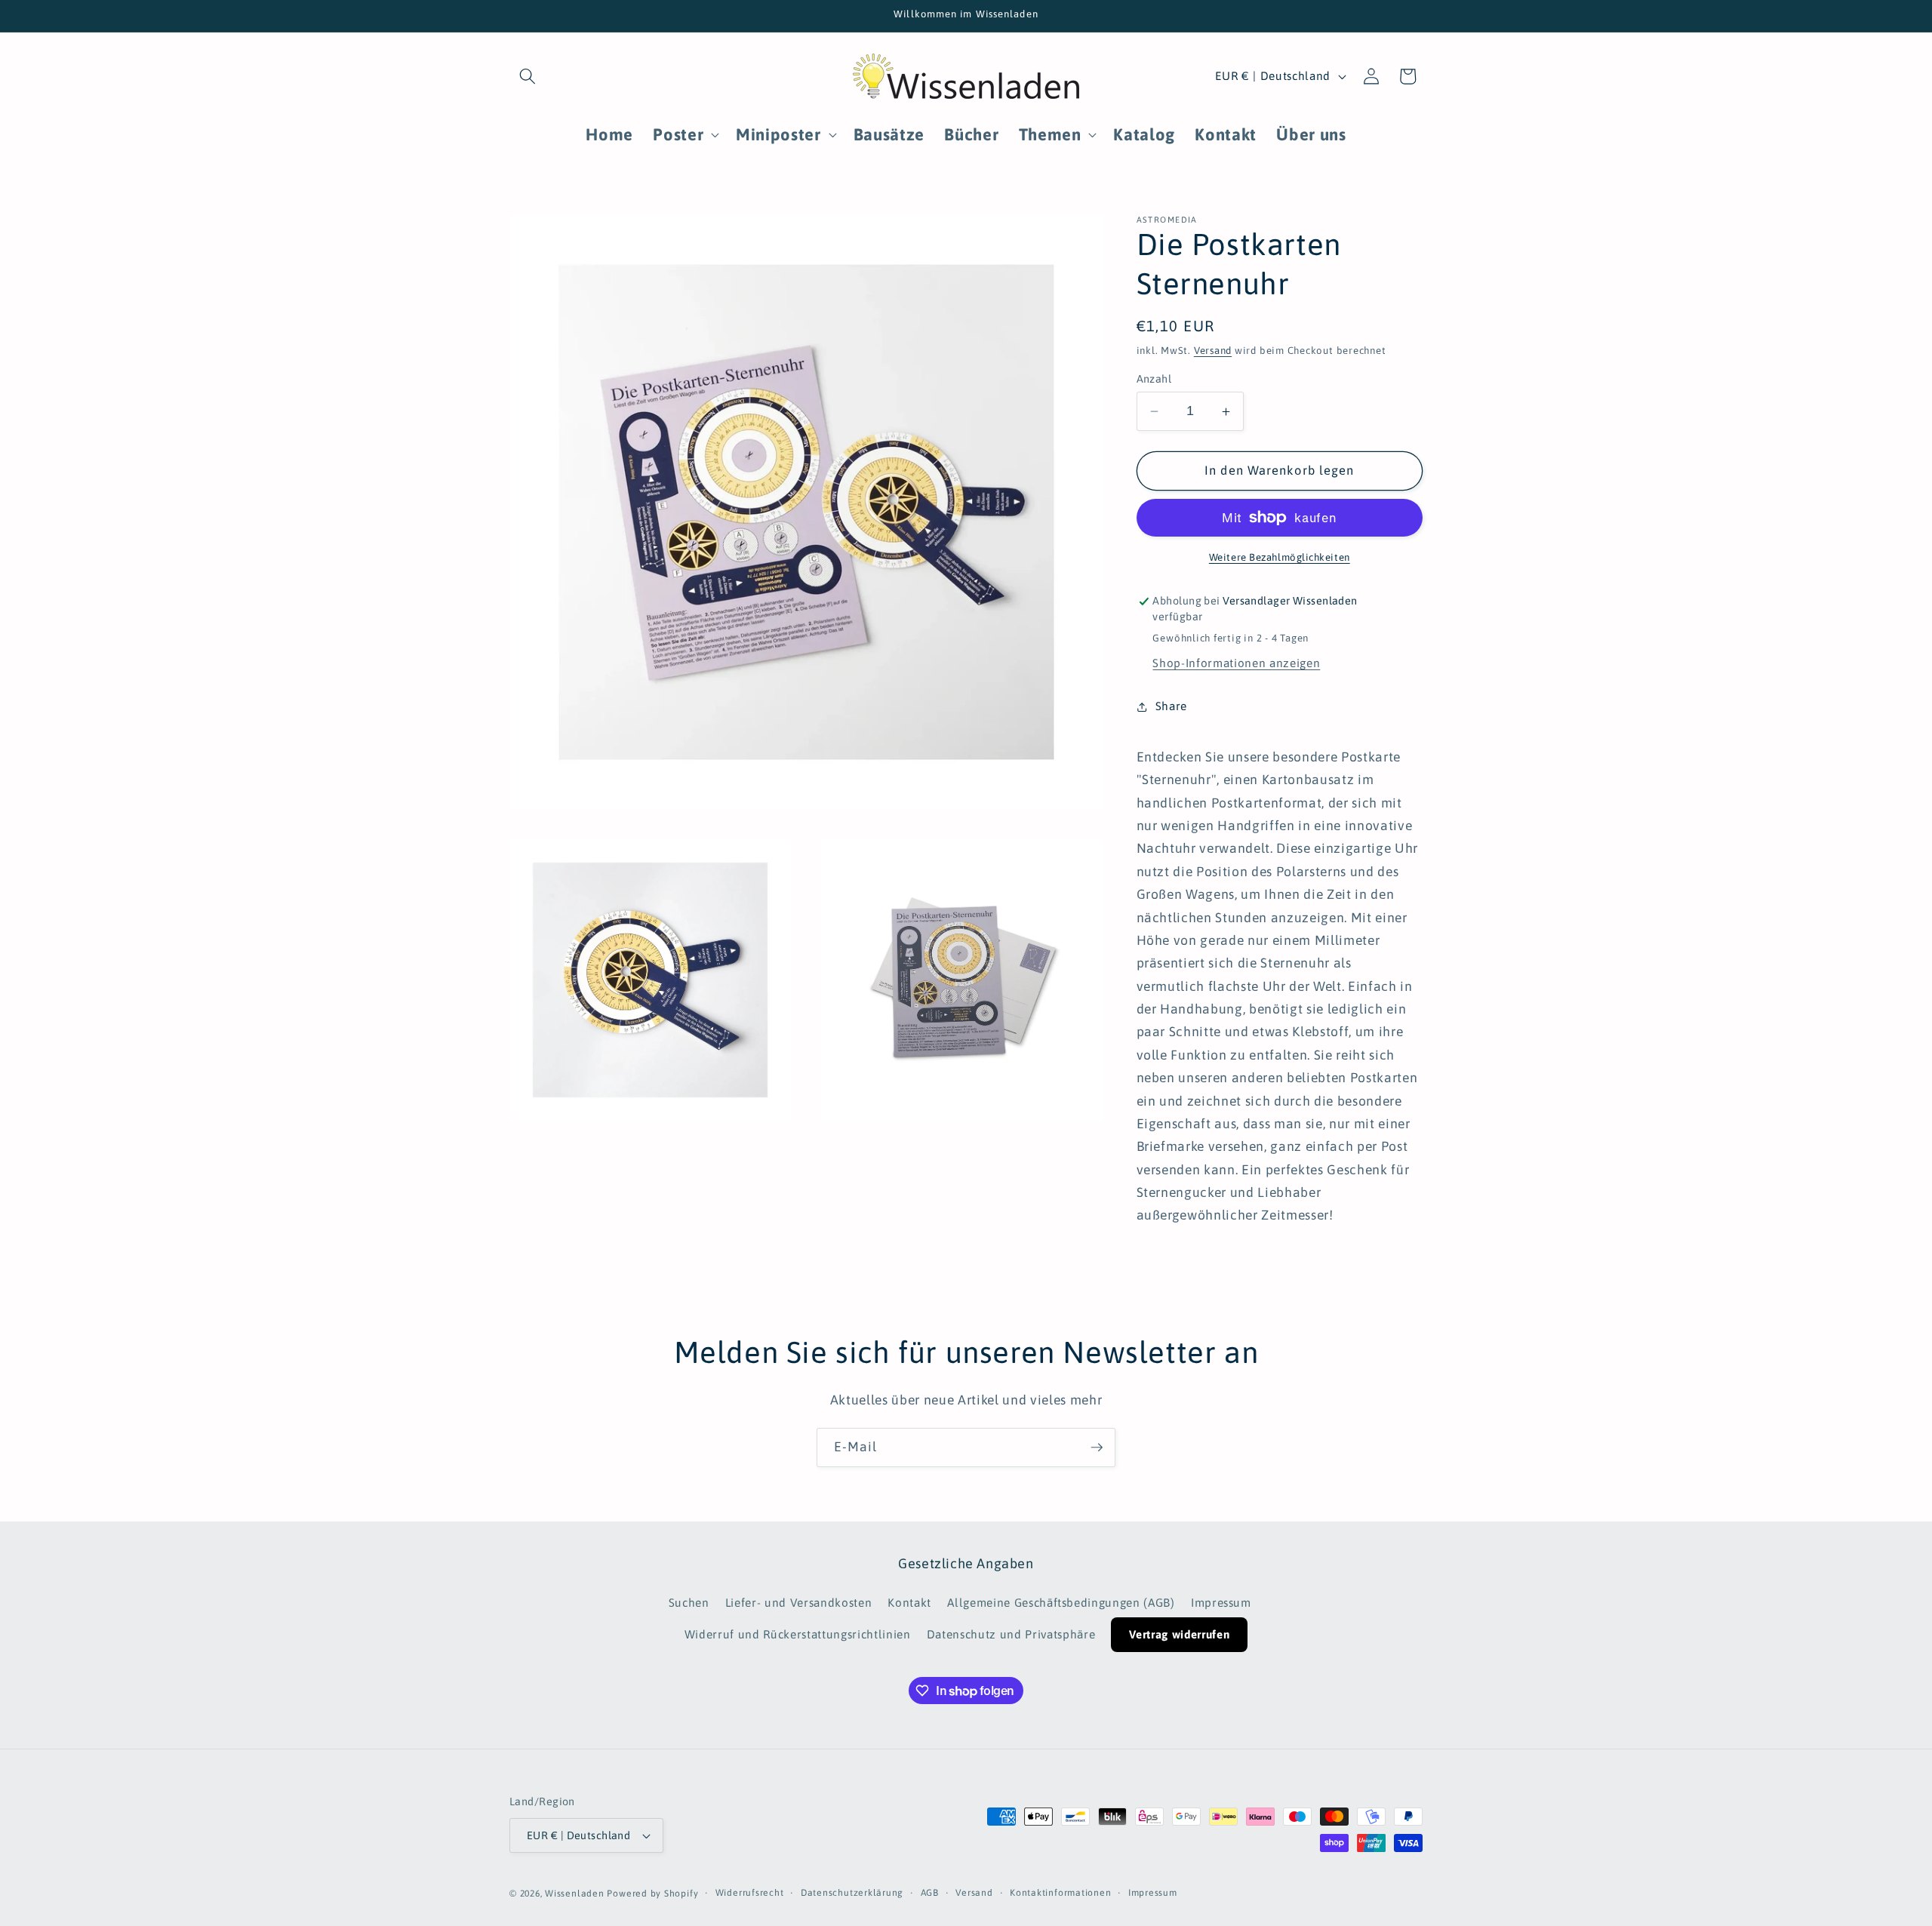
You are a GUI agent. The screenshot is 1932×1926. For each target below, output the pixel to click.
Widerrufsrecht (750, 1893)
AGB (930, 1893)
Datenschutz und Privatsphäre (1011, 1634)
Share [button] (1171, 706)
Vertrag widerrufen (1179, 1634)
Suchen (689, 1603)
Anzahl (1154, 379)
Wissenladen (574, 1894)
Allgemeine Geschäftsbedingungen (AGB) (1061, 1603)
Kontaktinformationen (1060, 1893)
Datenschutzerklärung (852, 1893)
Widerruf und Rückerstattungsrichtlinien (798, 1634)
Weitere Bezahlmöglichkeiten (1280, 557)
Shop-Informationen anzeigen (1236, 663)
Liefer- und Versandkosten (799, 1603)
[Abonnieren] (1097, 1448)
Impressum (1221, 1603)
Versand (1213, 351)
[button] (528, 76)
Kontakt (909, 1603)
